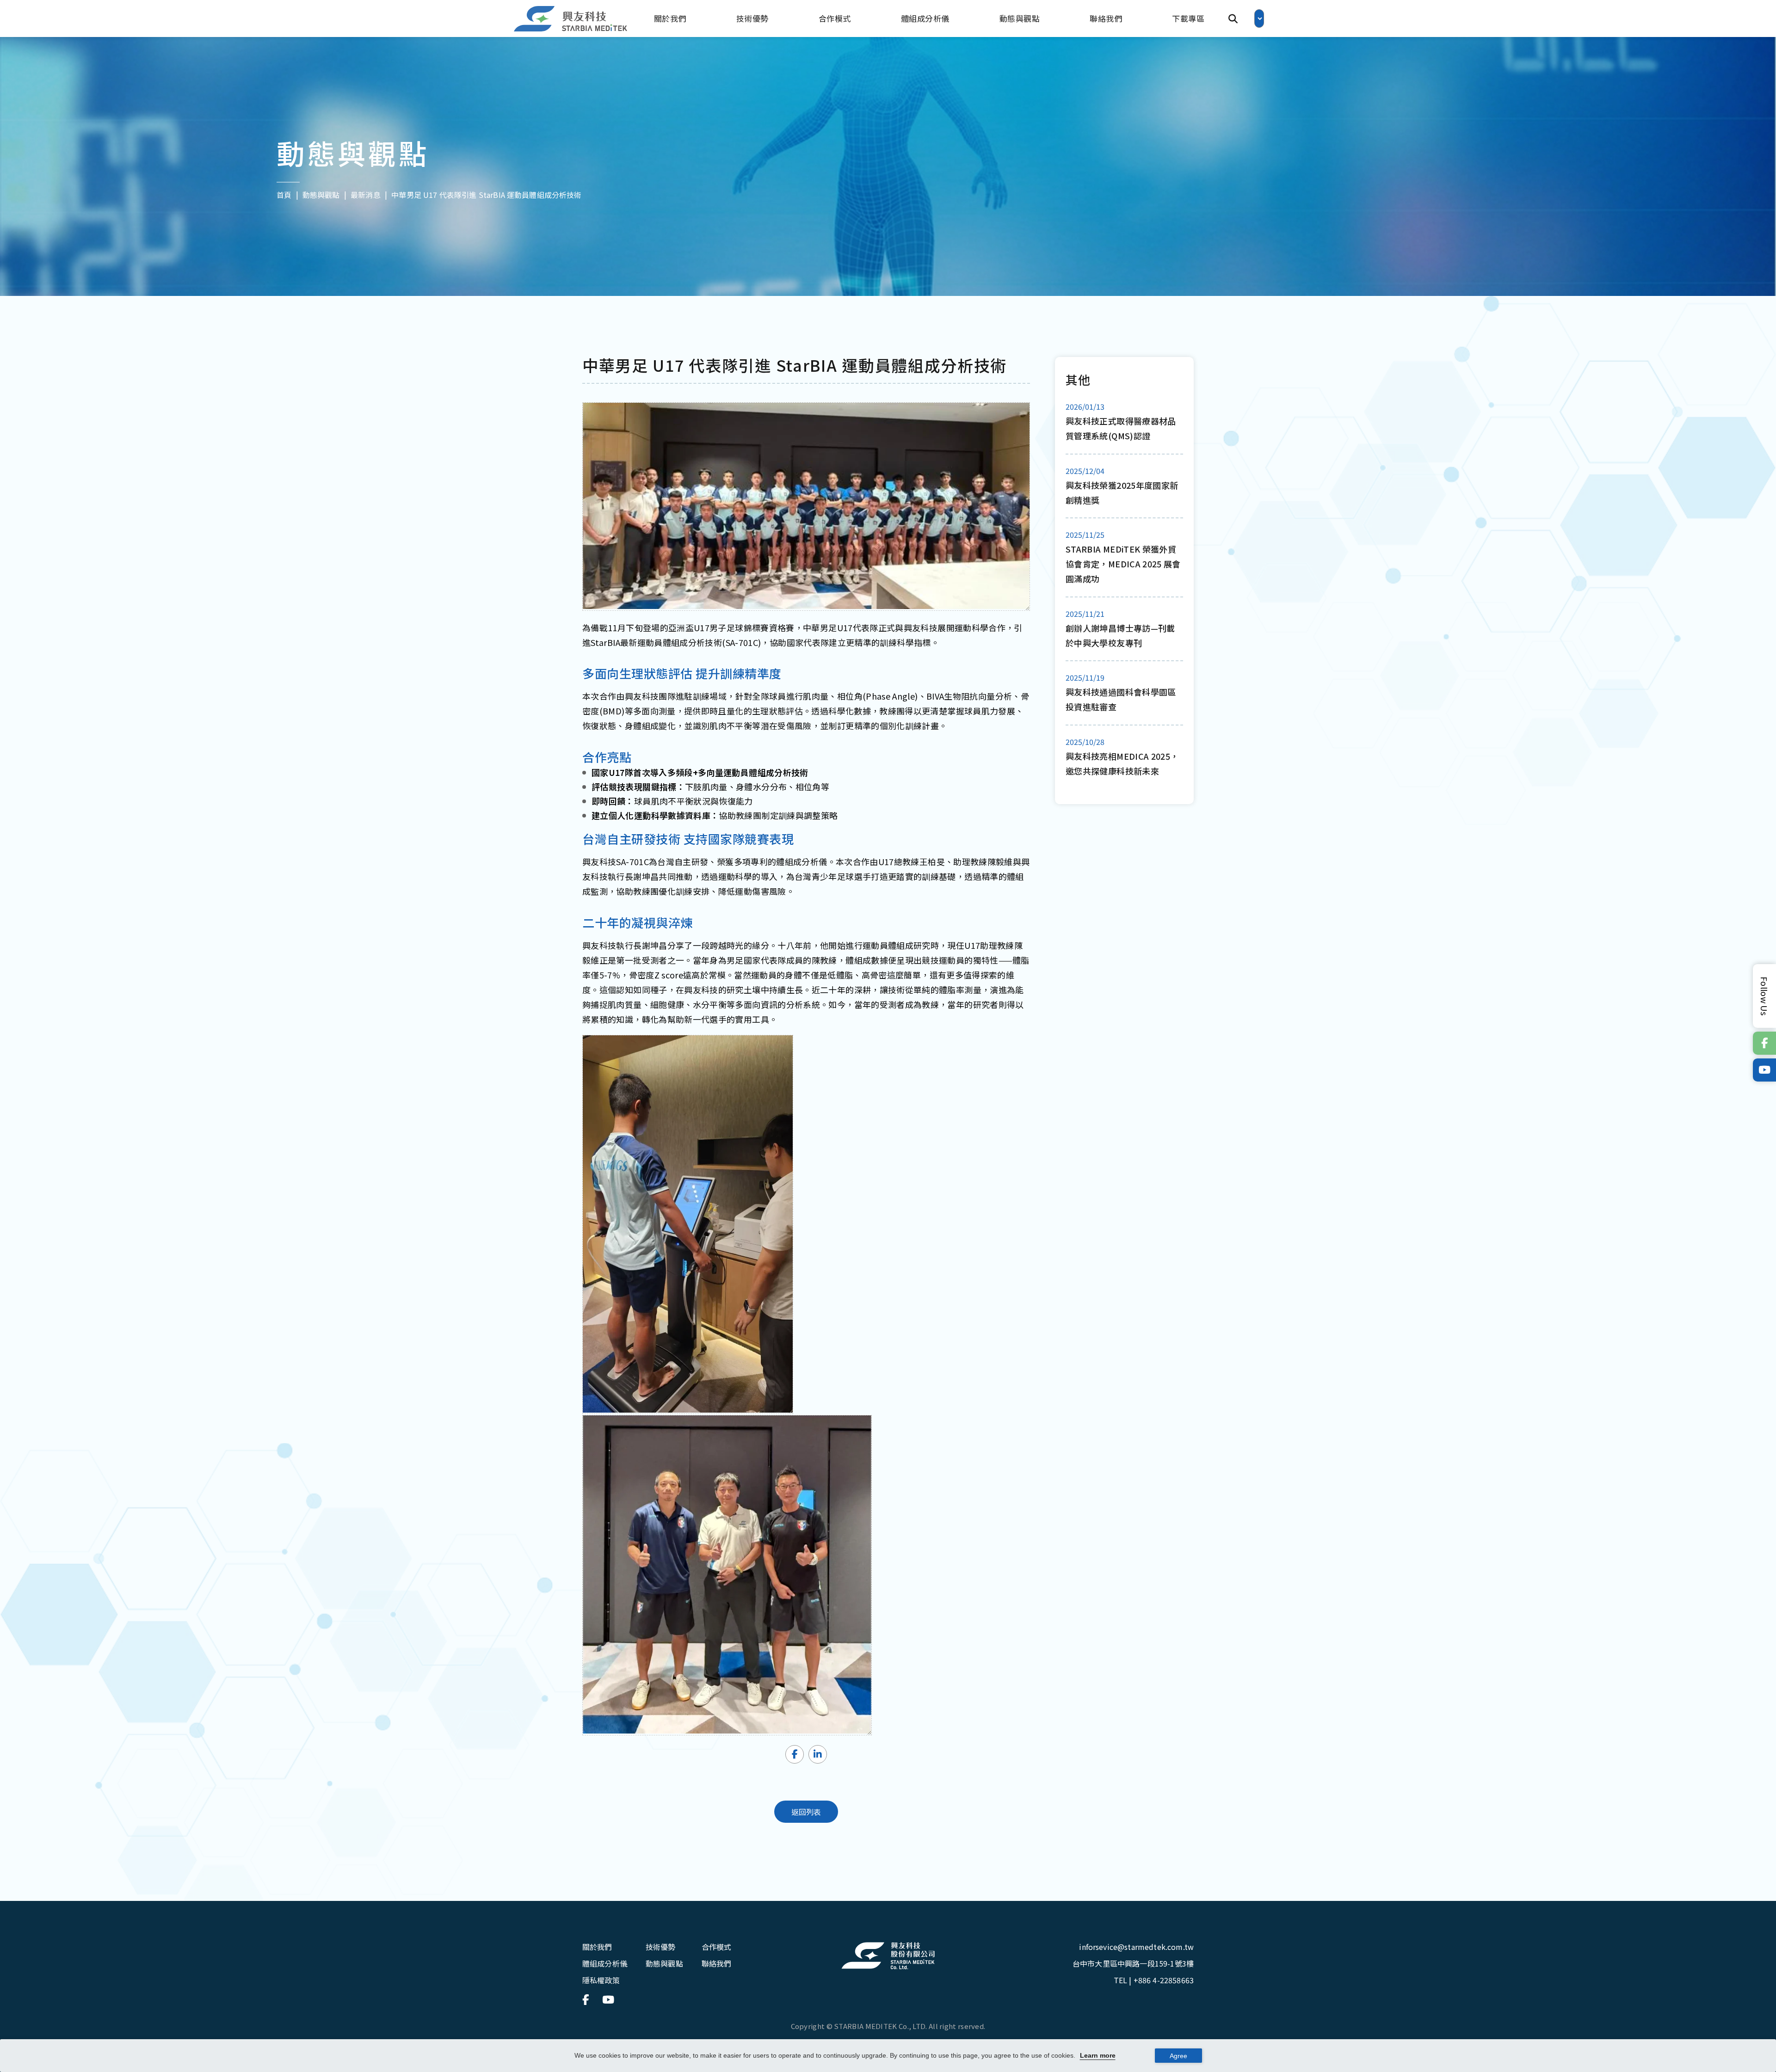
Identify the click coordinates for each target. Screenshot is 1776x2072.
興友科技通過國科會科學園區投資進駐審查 (1121, 699)
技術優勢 (752, 18)
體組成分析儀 (925, 18)
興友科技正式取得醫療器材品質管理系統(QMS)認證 (1121, 428)
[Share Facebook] (795, 1754)
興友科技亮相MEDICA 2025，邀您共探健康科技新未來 (1122, 763)
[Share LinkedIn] (818, 1754)
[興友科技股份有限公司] (888, 1956)
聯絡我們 (1106, 18)
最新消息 (366, 194)
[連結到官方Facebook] (1764, 1043)
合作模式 (835, 18)
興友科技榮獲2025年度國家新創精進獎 (1122, 492)
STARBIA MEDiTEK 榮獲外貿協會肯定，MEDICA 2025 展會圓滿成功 (1123, 564)
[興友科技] (571, 19)
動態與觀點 (1020, 18)
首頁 (284, 194)
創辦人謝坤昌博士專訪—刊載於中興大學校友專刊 (1120, 635)
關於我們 (670, 18)
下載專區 (1188, 18)
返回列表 (806, 1812)
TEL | (1154, 1980)
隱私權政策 (601, 1980)
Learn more (1098, 2055)
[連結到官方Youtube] (1764, 1070)
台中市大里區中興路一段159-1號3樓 (1133, 1963)
